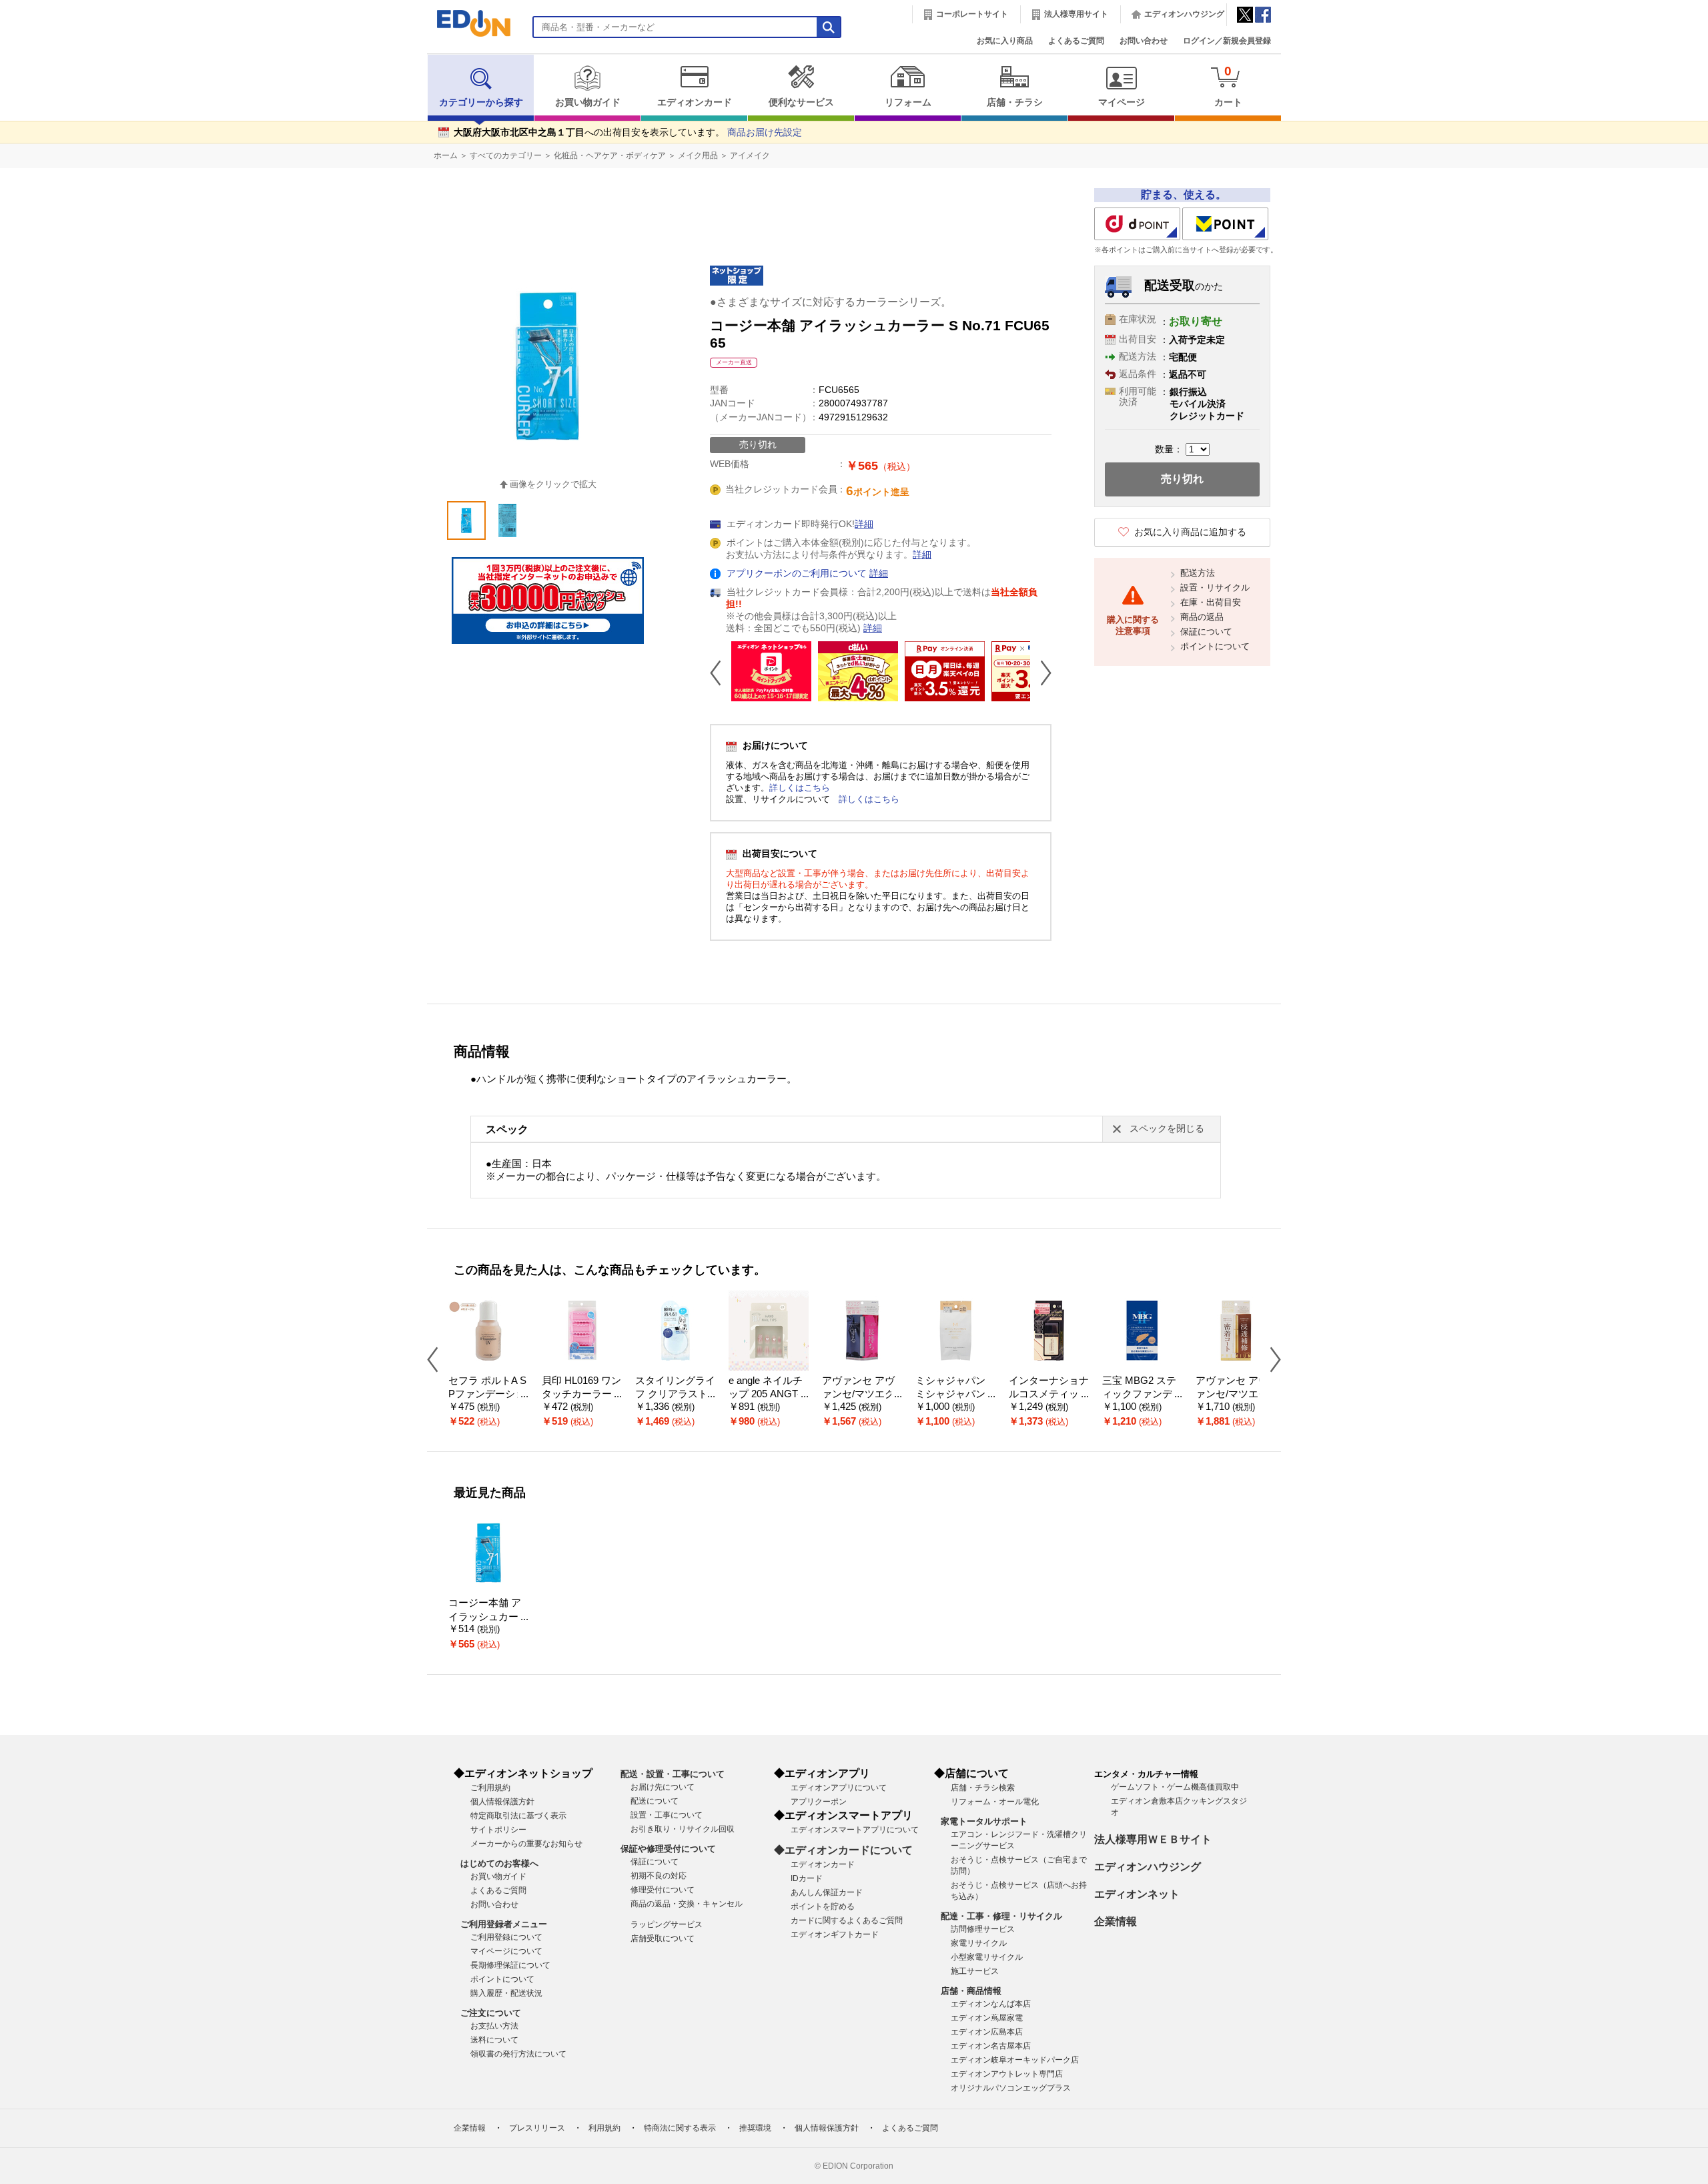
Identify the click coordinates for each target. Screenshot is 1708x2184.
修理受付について (663, 1890)
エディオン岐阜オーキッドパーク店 (1015, 2060)
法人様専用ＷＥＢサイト (1153, 1839)
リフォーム (908, 102)
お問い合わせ (1144, 41)
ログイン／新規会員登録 (1227, 41)
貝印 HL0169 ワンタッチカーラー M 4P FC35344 (581, 1394)
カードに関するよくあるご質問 (847, 1920)
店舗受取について (663, 1938)
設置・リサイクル (1215, 588)
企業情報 (1116, 1921)
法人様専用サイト (1076, 14)
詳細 (864, 524)
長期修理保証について (510, 1965)
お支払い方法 (494, 2026)
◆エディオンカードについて (843, 1850)
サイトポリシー (498, 1830)
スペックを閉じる (1167, 1129)
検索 (34, 118)
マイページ (1122, 102)
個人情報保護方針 (502, 1802)
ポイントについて (1215, 646)
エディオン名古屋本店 (991, 2046)
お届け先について (663, 1787)
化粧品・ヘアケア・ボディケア (610, 155)
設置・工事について (667, 1815)
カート (1228, 86)
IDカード (807, 1878)
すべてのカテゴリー (506, 155)
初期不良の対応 (659, 1876)
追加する (205, 114)
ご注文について (491, 2013)
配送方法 (1198, 573)
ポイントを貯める (823, 1906)
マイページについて (506, 1951)
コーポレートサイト (972, 14)
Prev (721, 673)
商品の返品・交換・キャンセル (687, 1904)
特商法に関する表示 (680, 2128)
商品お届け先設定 (765, 132)
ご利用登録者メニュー (504, 1924)
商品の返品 (1202, 617)
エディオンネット (1137, 1894)
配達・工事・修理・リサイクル (1001, 1916)
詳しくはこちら (800, 788)
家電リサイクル (979, 1943)
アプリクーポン (819, 1802)
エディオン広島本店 (987, 2032)
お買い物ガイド (588, 102)
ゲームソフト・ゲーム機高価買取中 (1175, 1787)
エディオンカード (695, 102)
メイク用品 (698, 155)
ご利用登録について (506, 1937)
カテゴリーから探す (481, 102)
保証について (1206, 632)
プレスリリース (537, 2128)
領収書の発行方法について (518, 2054)
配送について (655, 1801)
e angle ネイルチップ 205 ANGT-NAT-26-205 (768, 1394)
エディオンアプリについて (839, 1788)
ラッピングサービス (667, 1924)
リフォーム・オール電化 (995, 1802)
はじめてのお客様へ (499, 1863)
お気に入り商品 (1005, 41)
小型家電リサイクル (987, 1957)
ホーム (446, 155)
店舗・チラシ (1015, 102)
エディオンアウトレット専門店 (1007, 2074)
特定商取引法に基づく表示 (518, 1816)
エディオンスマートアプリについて (855, 1830)
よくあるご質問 (1076, 41)
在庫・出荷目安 (1211, 602)
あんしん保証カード (827, 1892)
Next (1041, 673)
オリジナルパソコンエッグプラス (1011, 2088)
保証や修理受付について (668, 1849)
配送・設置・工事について (673, 1774)
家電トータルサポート (984, 1821)
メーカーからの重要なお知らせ (526, 1844)
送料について (494, 2040)
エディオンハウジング (1184, 14)
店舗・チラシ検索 (983, 1788)
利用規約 (604, 2128)
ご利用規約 (490, 1788)
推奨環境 (755, 2128)
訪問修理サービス (983, 1929)
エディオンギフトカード (835, 1934)
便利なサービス (801, 102)
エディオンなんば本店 (991, 2004)
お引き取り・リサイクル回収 (683, 1829)
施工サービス (975, 1971)
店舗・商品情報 (971, 1991)
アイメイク (750, 155)
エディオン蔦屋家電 (987, 2018)
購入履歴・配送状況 (506, 1993)
